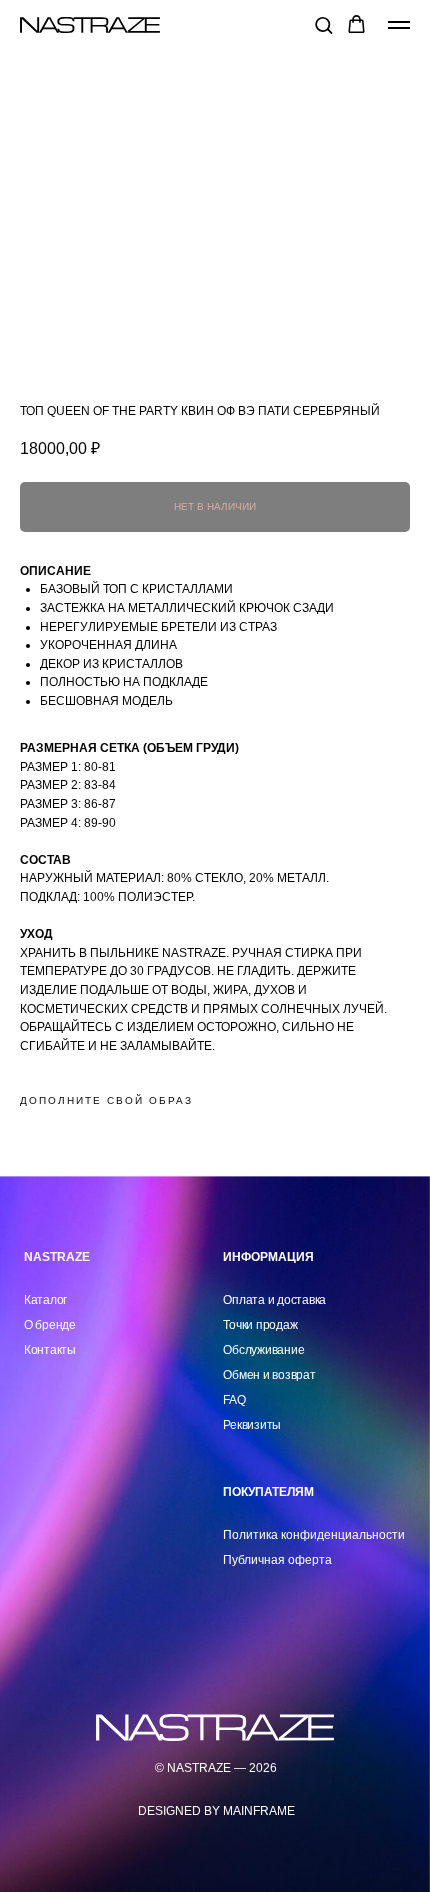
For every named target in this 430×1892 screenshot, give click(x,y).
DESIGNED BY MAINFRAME (216, 1811)
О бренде (50, 1325)
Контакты (50, 1350)
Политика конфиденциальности (314, 1535)
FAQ (234, 1400)
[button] (323, 24)
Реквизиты (252, 1425)
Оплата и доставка (274, 1300)
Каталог (45, 1300)
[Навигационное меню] (399, 25)
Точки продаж (260, 1325)
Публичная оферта (277, 1560)
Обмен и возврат (269, 1375)
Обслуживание (263, 1350)
